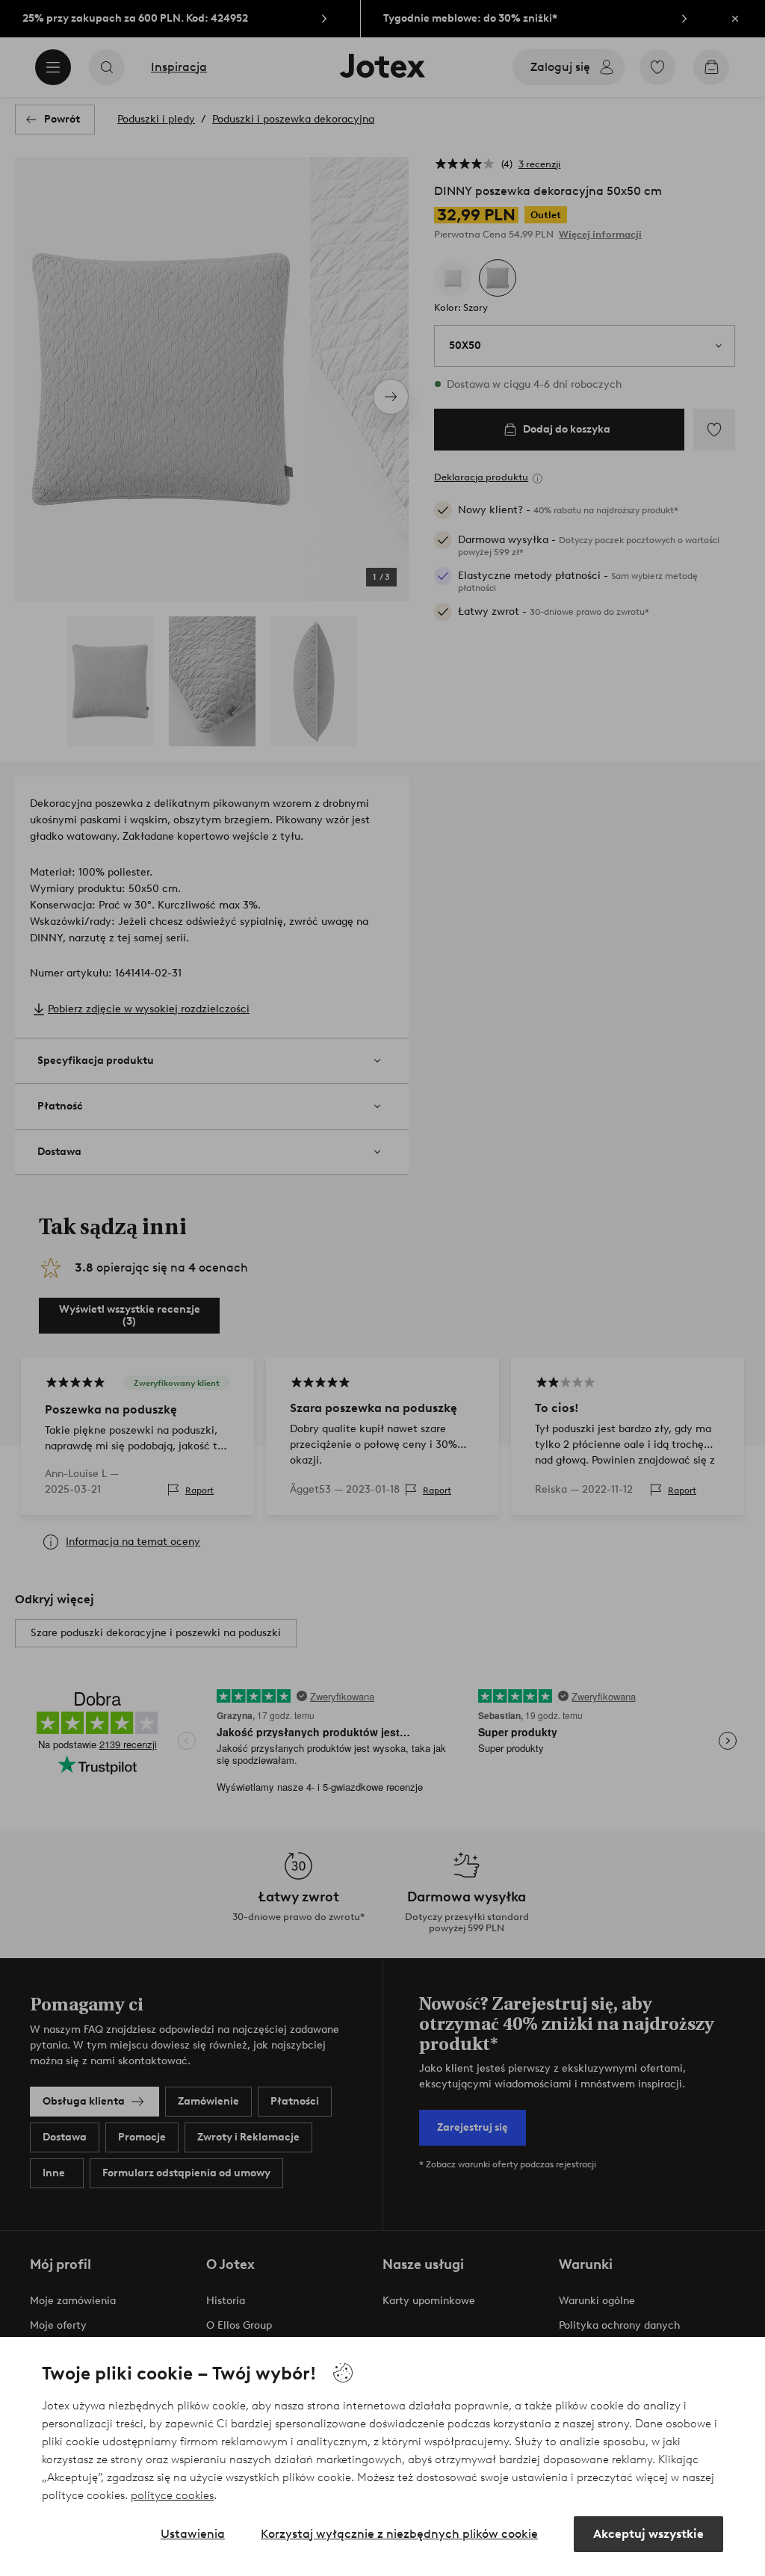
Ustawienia (193, 2534)
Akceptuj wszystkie (648, 2534)
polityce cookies (172, 2495)
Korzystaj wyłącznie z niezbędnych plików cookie (399, 2534)
